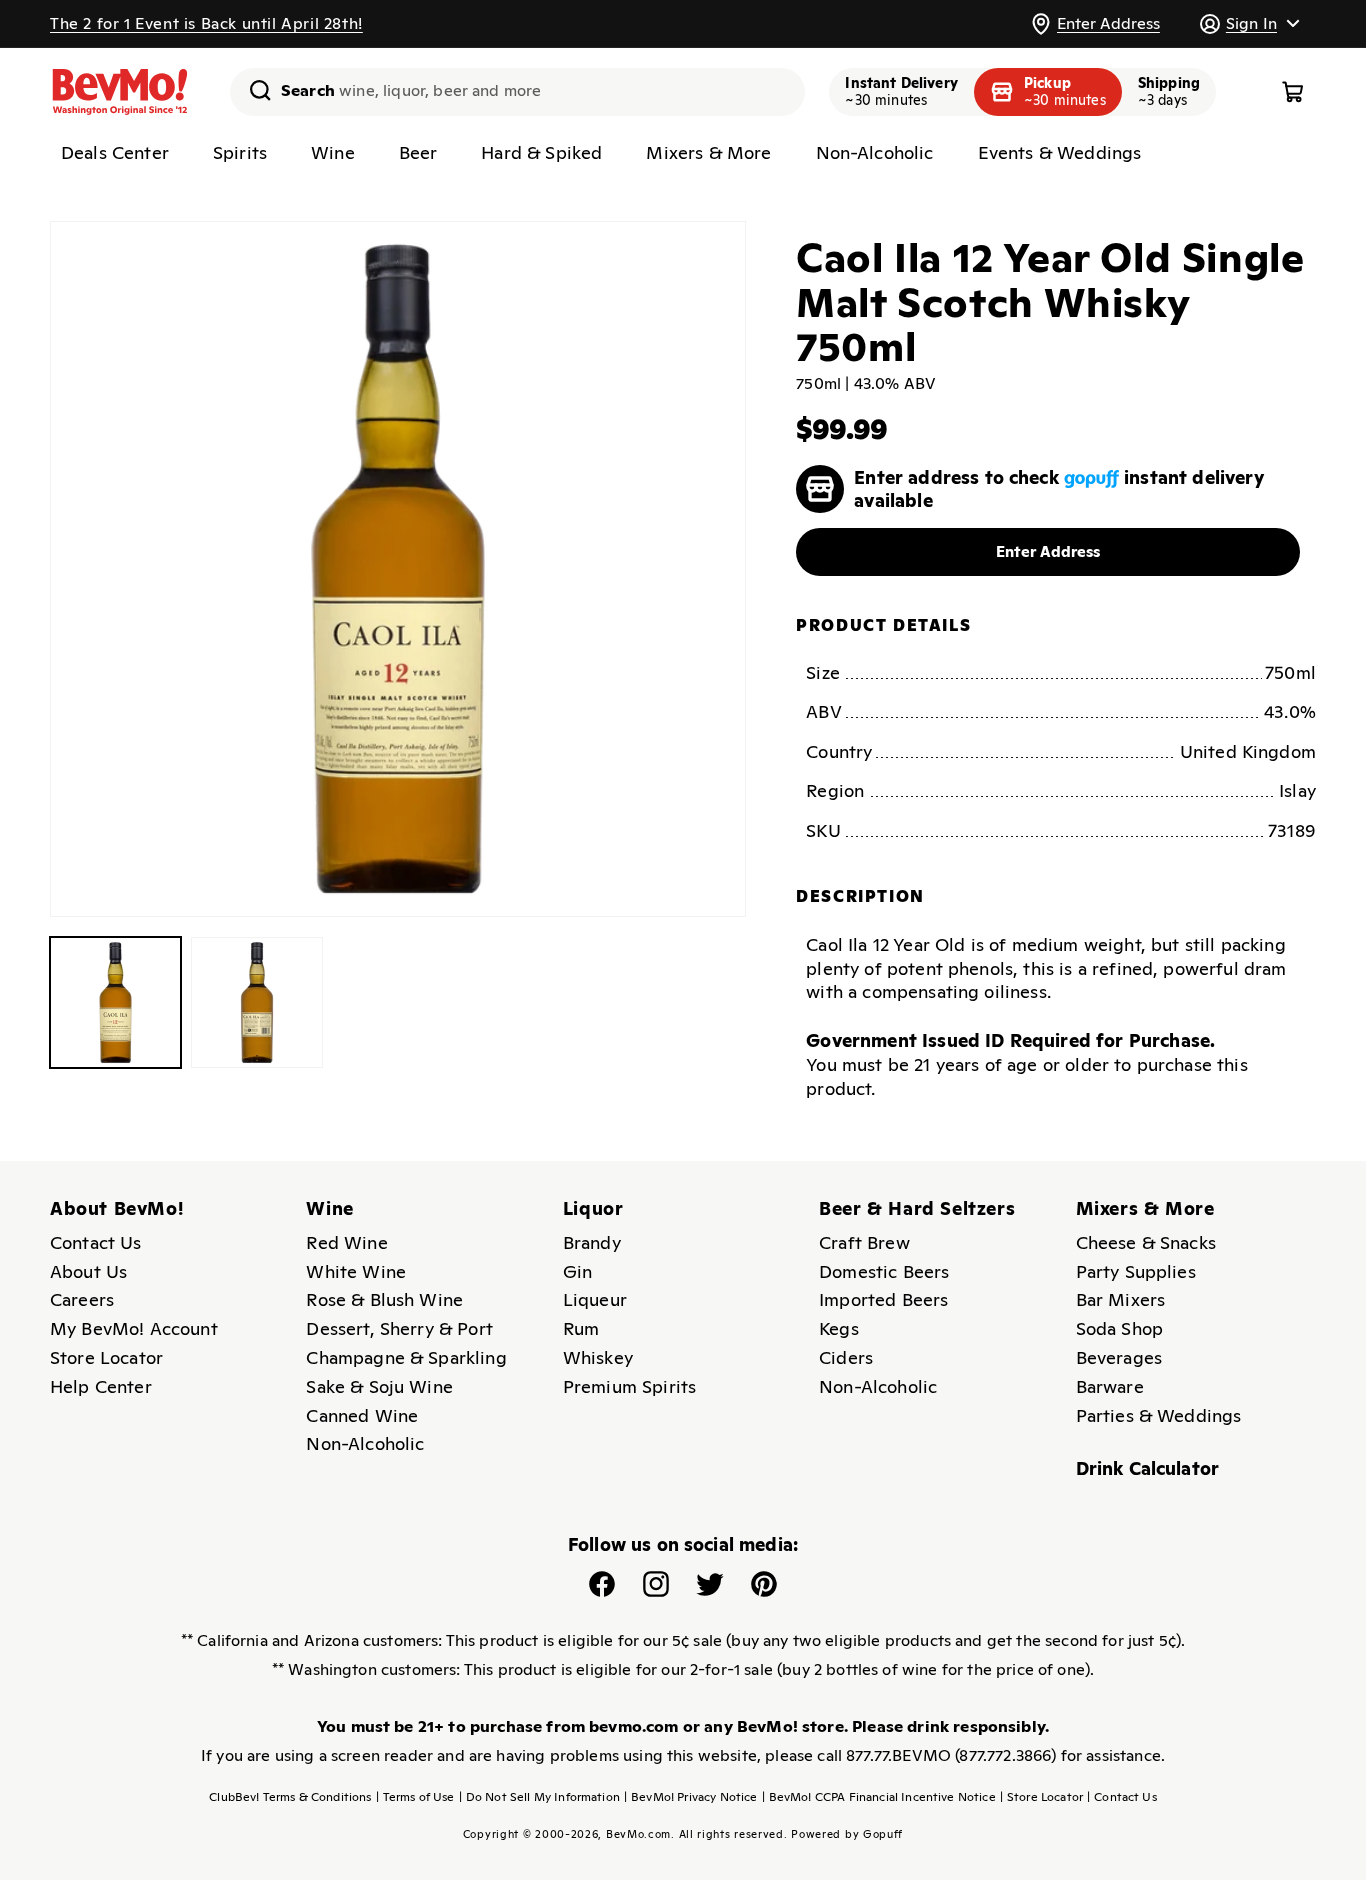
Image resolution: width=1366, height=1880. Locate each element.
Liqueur (595, 1299)
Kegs (839, 1328)
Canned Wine (362, 1415)
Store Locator (106, 1357)
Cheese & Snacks (1146, 1242)
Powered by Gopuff (847, 1834)
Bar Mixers (1121, 1299)
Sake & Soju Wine (379, 1386)
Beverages (1119, 1357)
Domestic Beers (884, 1271)
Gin (577, 1271)
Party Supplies (1136, 1271)
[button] (1249, 23)
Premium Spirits (629, 1386)
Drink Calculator (1148, 1468)
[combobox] (517, 92)
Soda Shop (1119, 1328)
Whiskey (598, 1357)
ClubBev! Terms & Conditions (290, 1797)
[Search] (253, 90)
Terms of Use (415, 1797)
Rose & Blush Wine (384, 1299)
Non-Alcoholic (365, 1443)
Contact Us (96, 1242)
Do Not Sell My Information (539, 1797)
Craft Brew (864, 1242)
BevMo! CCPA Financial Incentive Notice (879, 1797)
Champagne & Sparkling (406, 1357)
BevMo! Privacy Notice (691, 1797)
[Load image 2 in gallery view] (256, 1002)
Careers (82, 1299)
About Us (88, 1271)
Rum (581, 1328)
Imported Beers (883, 1299)
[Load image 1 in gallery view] (115, 1002)
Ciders (846, 1357)
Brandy (592, 1242)
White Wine (356, 1271)
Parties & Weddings (1159, 1415)
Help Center (101, 1386)
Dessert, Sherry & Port (399, 1328)
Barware (1110, 1386)
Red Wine (346, 1242)
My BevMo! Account (134, 1328)
